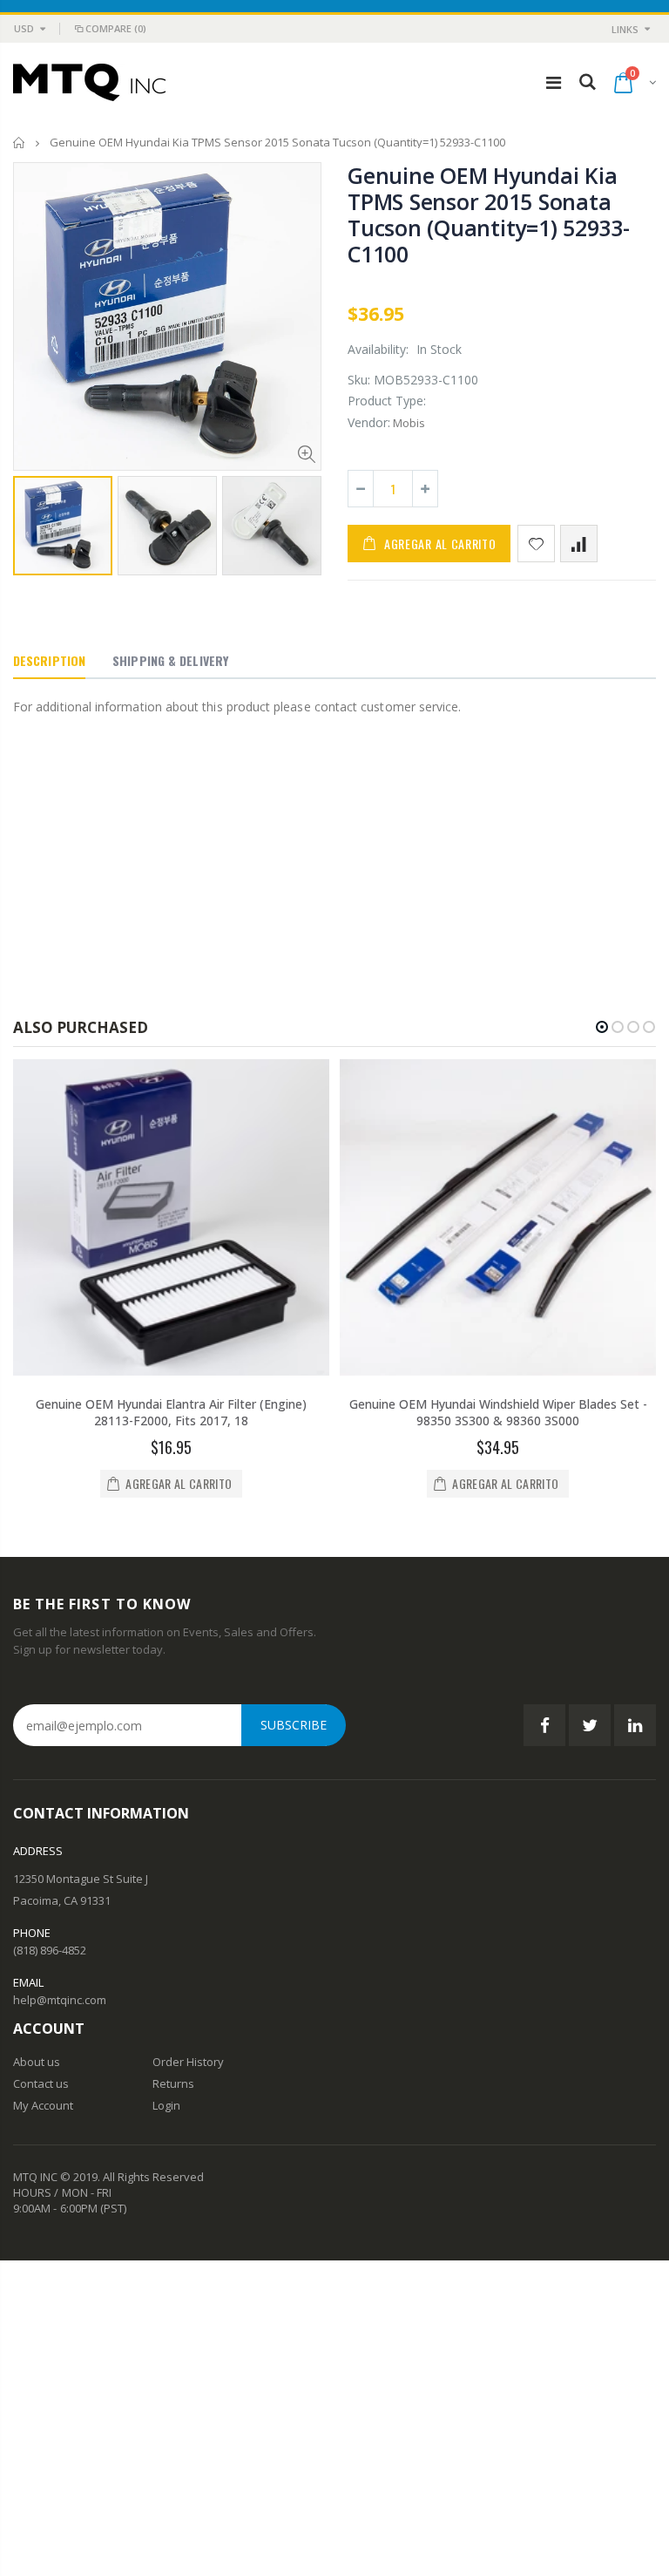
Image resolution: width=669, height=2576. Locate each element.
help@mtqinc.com (60, 2000)
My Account (43, 2105)
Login (166, 2105)
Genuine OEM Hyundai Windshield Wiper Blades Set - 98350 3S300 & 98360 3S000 (498, 1412)
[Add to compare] (579, 544)
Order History (188, 2062)
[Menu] (554, 82)
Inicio (20, 143)
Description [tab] (49, 660)
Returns (173, 2083)
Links (625, 29)
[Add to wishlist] (536, 544)
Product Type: (387, 401)
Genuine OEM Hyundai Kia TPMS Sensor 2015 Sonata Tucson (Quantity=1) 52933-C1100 (489, 214)
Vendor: (369, 422)
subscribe (294, 1725)
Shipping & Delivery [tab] (170, 660)
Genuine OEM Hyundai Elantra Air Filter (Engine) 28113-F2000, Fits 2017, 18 (171, 1412)
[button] (602, 1027)
